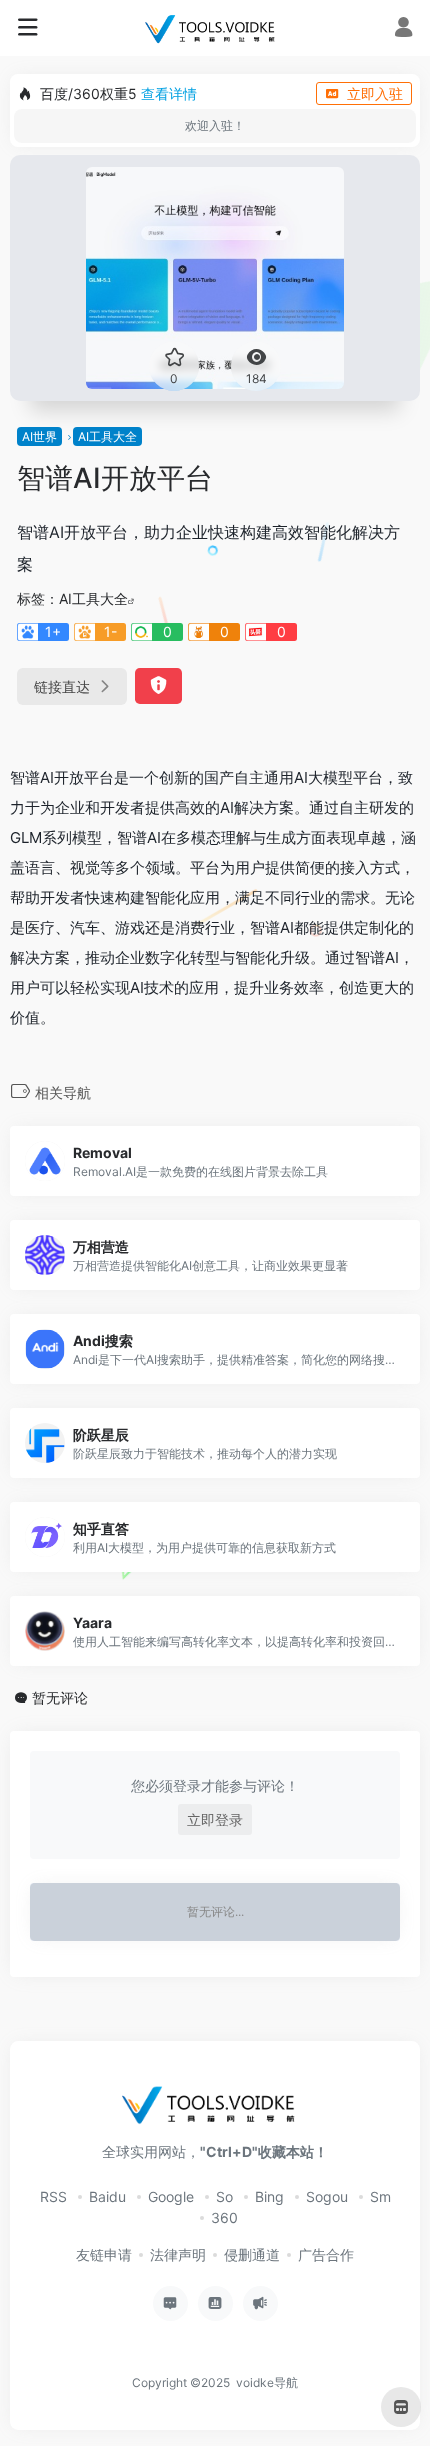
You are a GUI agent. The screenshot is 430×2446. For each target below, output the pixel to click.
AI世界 (39, 436)
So (224, 2196)
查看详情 (169, 93)
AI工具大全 (107, 436)
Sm (380, 2196)
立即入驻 (375, 93)
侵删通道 (252, 2254)
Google (171, 2196)
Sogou (327, 2196)
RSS (53, 2196)
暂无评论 (60, 1697)
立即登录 (215, 1819)
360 (224, 2217)
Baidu (107, 2196)
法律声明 (178, 2254)
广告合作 (326, 2254)
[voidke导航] (214, 28)
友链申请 (104, 2254)
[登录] (403, 29)
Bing (269, 2196)
